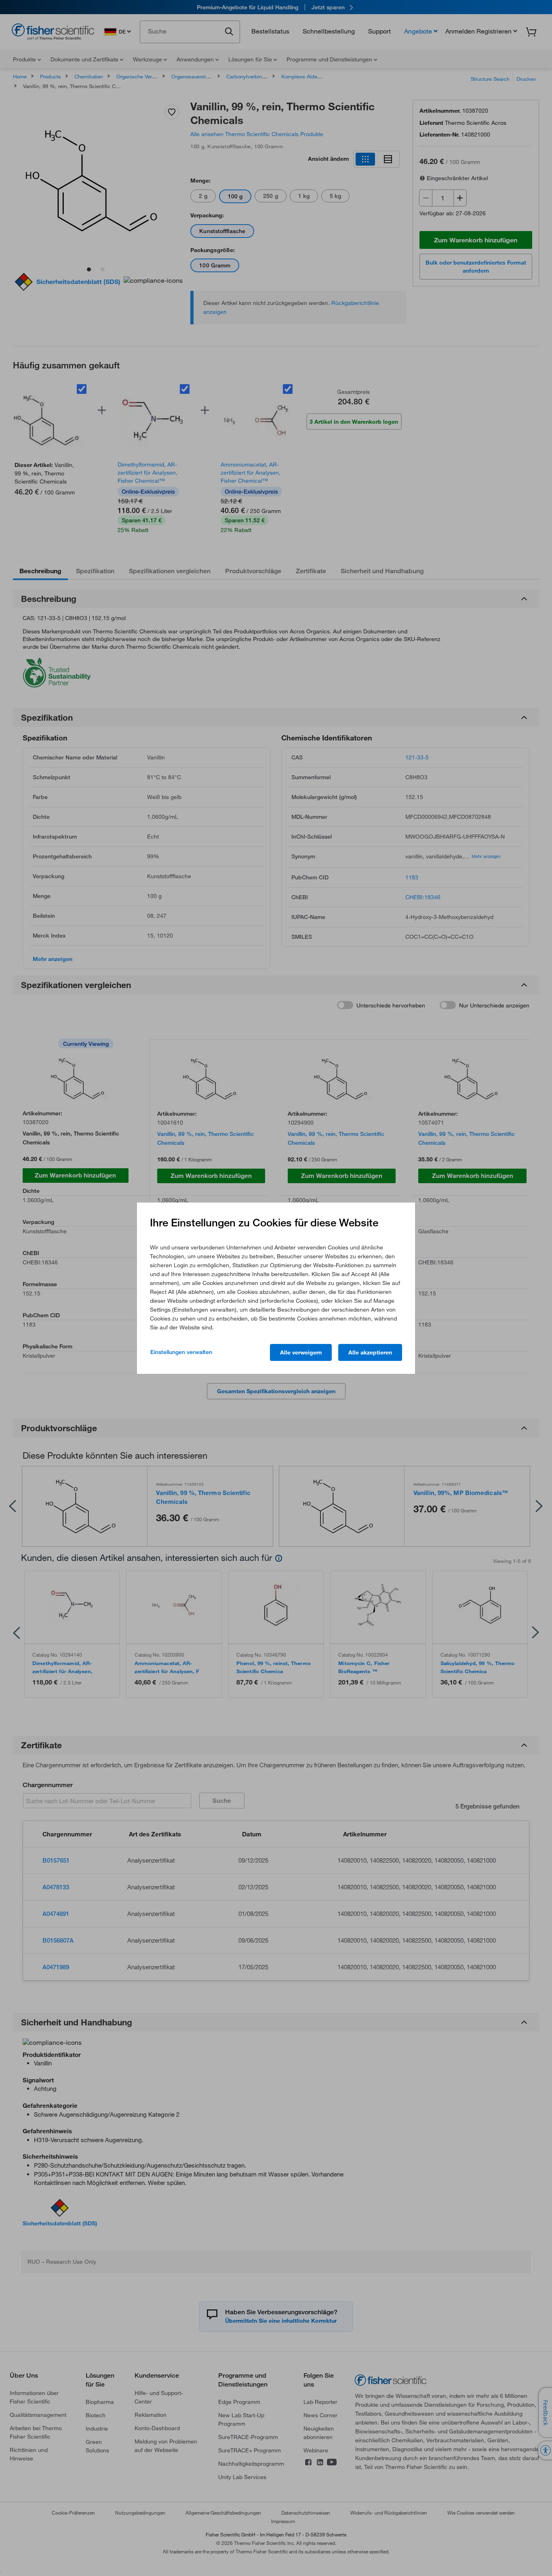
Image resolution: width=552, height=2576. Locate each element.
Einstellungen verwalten (181, 1352)
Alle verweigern (301, 1352)
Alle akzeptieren (370, 1352)
